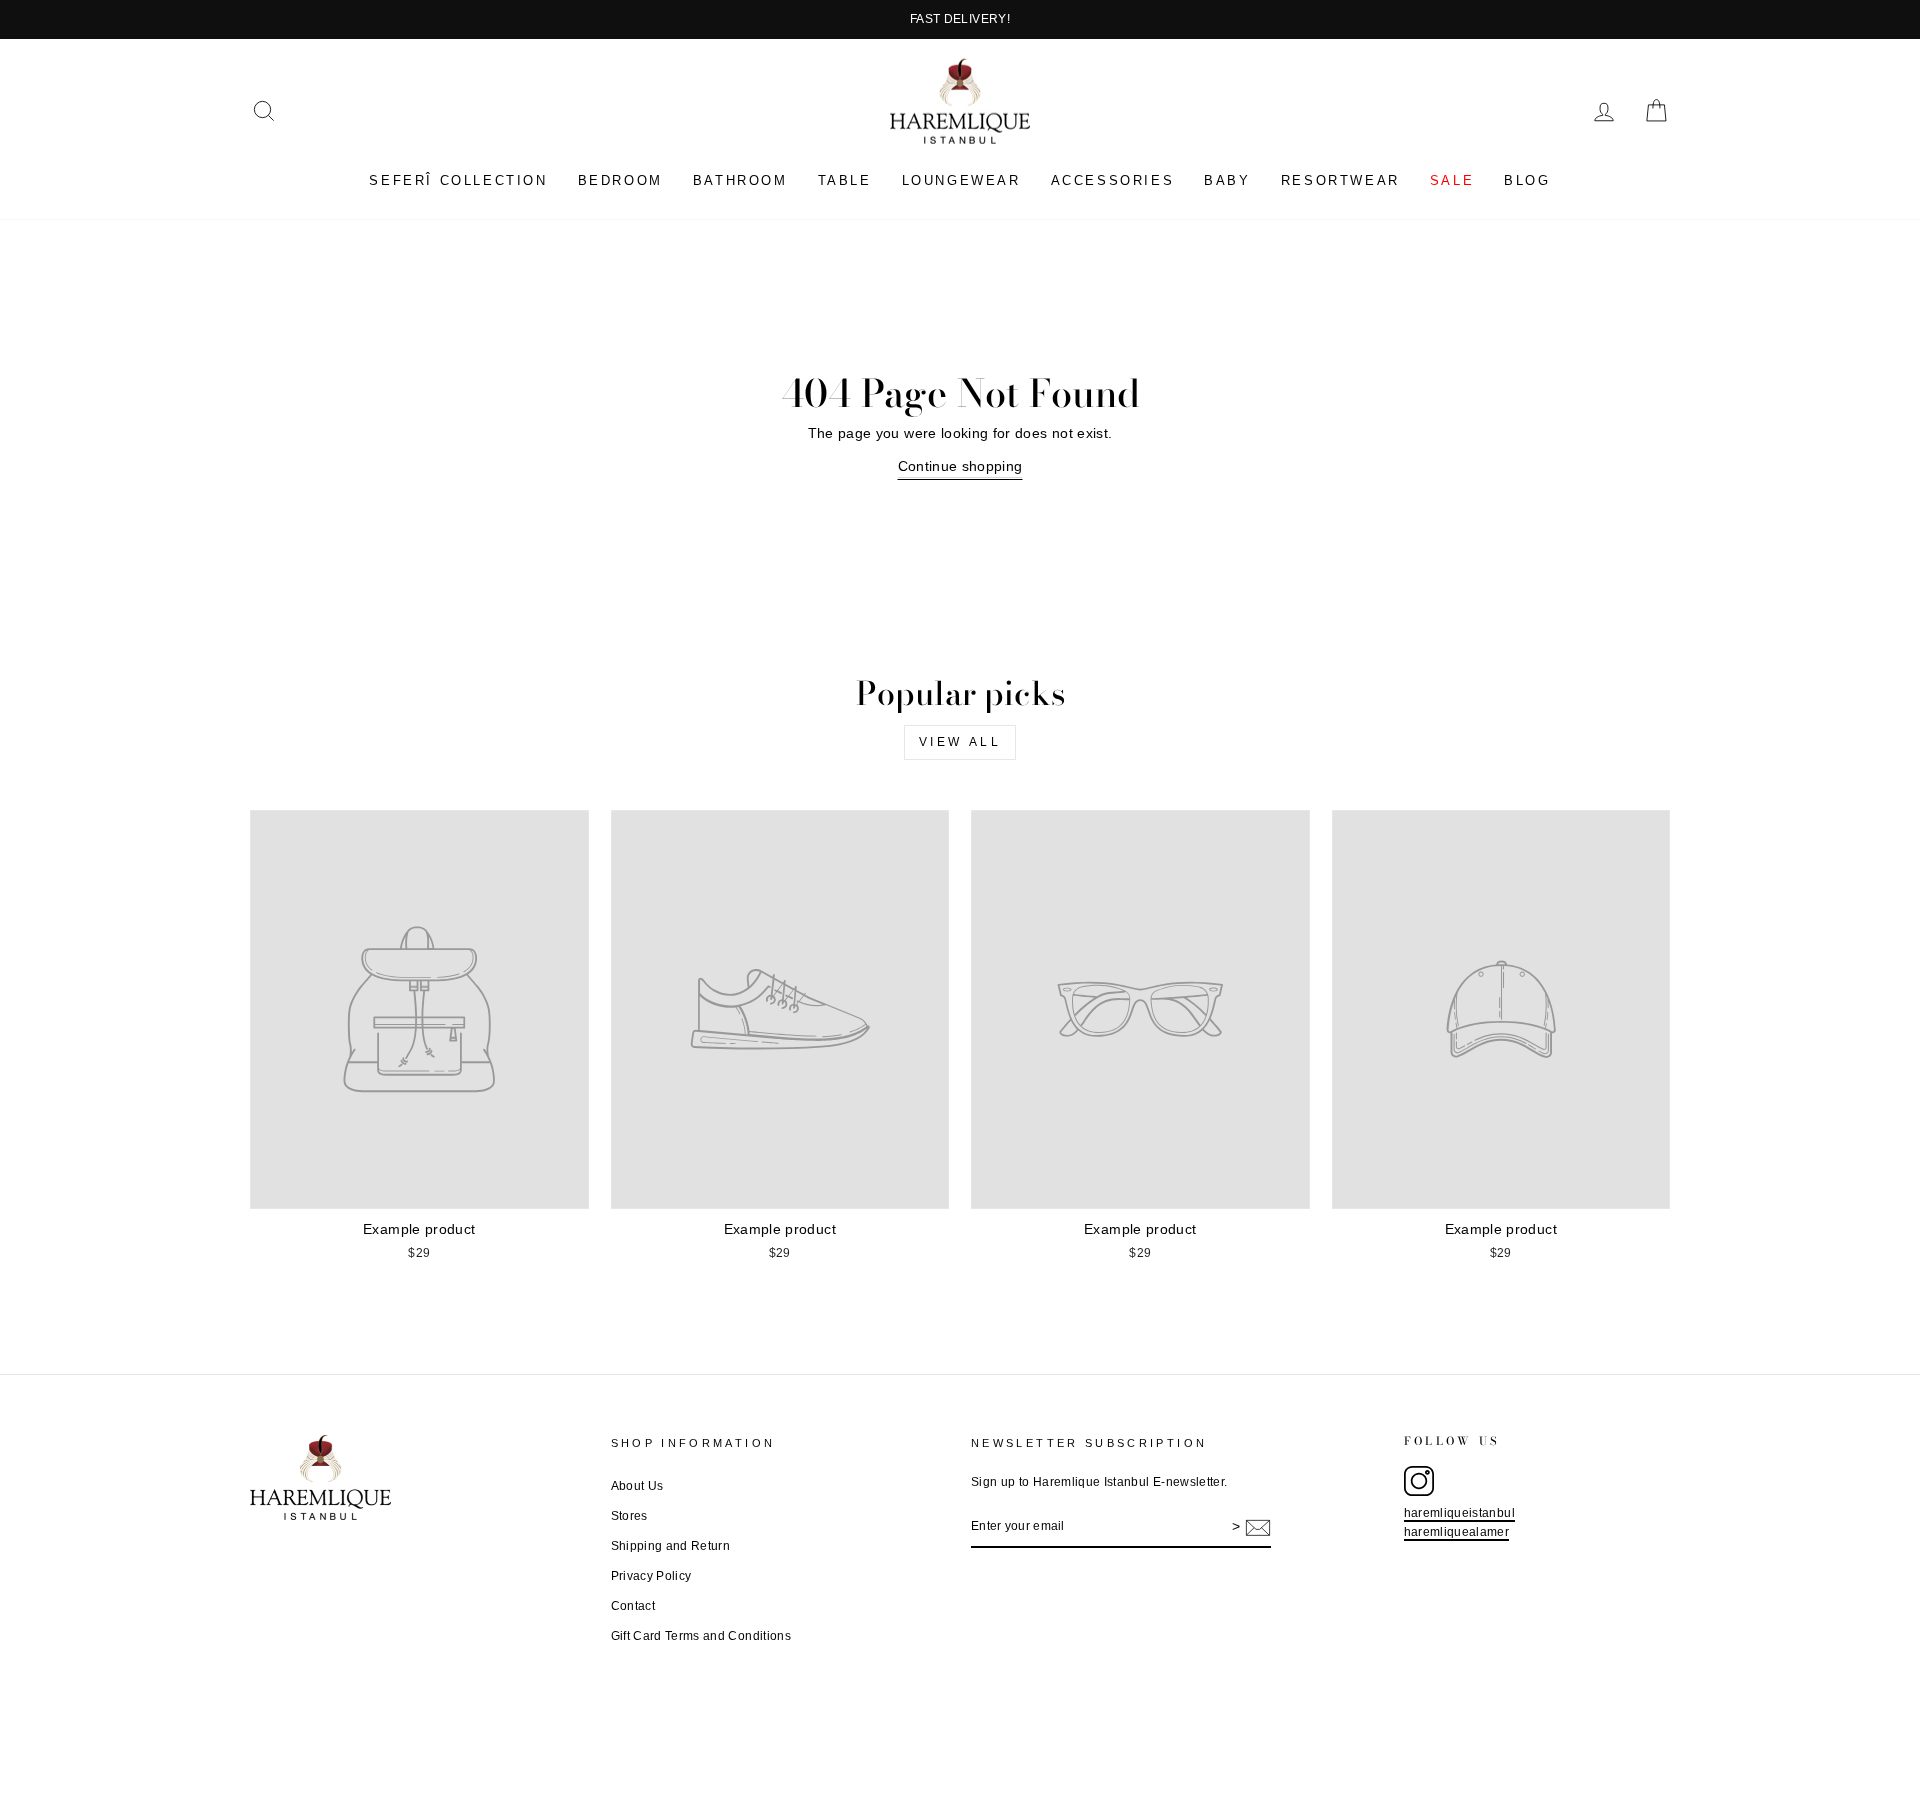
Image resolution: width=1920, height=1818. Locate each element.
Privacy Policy (651, 1576)
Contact (633, 1606)
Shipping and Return (671, 1546)
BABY (1227, 180)
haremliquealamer (1457, 1532)
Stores (629, 1516)
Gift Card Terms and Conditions (701, 1636)
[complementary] (960, 19)
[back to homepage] (960, 101)
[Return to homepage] (419, 1477)
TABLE (845, 180)
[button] (264, 111)
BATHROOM (740, 180)
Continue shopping (960, 466)
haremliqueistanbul (1459, 1513)
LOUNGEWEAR (961, 180)
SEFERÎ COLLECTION (458, 180)
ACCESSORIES (1113, 180)
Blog (1527, 180)
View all (960, 742)
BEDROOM (620, 180)
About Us (637, 1486)
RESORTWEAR (1340, 180)
